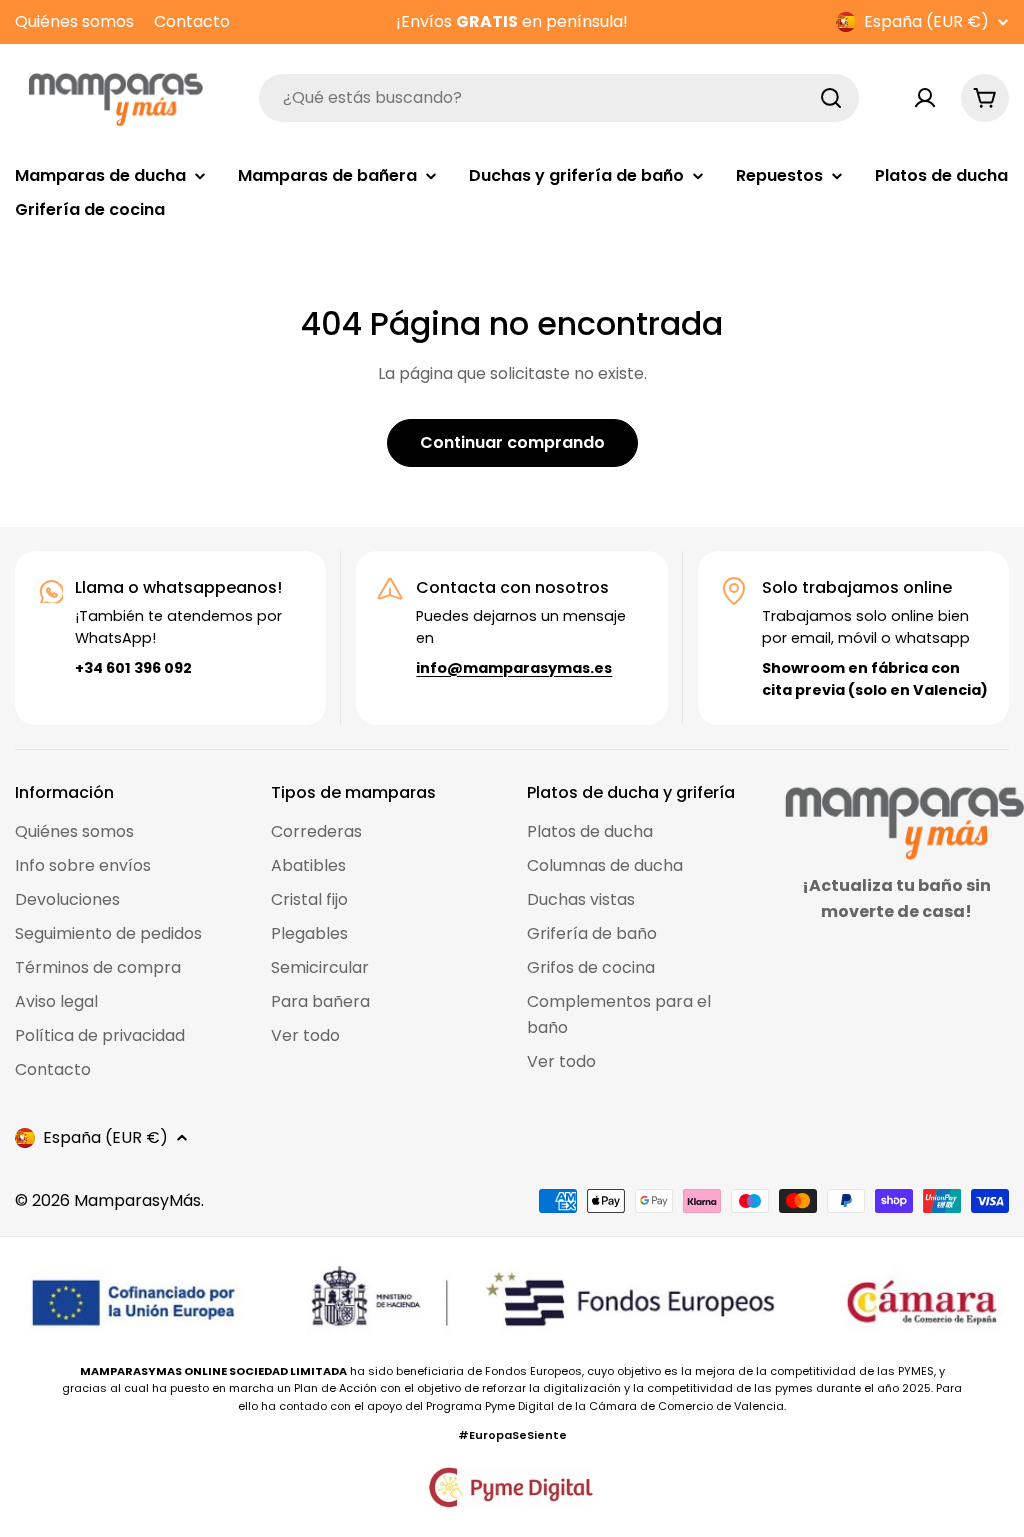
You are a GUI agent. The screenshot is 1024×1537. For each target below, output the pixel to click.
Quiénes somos (74, 21)
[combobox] (559, 98)
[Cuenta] (925, 98)
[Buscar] (831, 98)
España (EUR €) (926, 22)
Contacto (192, 21)
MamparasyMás (137, 1200)
